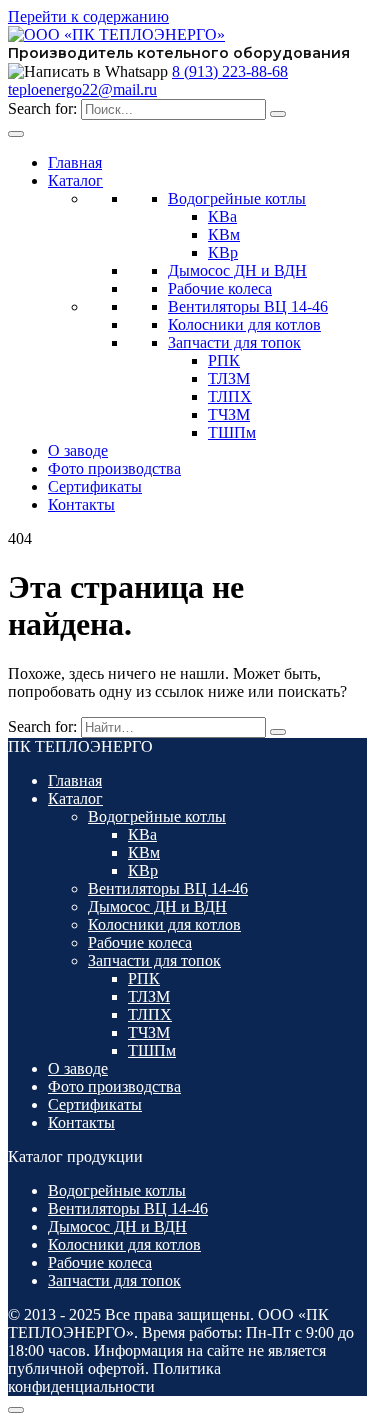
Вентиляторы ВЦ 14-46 (248, 306)
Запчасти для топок (234, 342)
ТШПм (232, 432)
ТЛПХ (230, 396)
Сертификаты (95, 486)
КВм (224, 234)
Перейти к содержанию (88, 16)
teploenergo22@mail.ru (82, 89)
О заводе (78, 450)
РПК (224, 360)
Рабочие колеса (220, 288)
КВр (223, 252)
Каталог (75, 180)
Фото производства (114, 468)
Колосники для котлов (244, 324)
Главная (75, 162)
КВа (222, 216)
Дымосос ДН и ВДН (237, 270)
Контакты (81, 504)
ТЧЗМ (229, 414)
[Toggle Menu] (16, 134)
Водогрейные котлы (237, 198)
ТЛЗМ (229, 378)
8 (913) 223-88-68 (230, 71)
